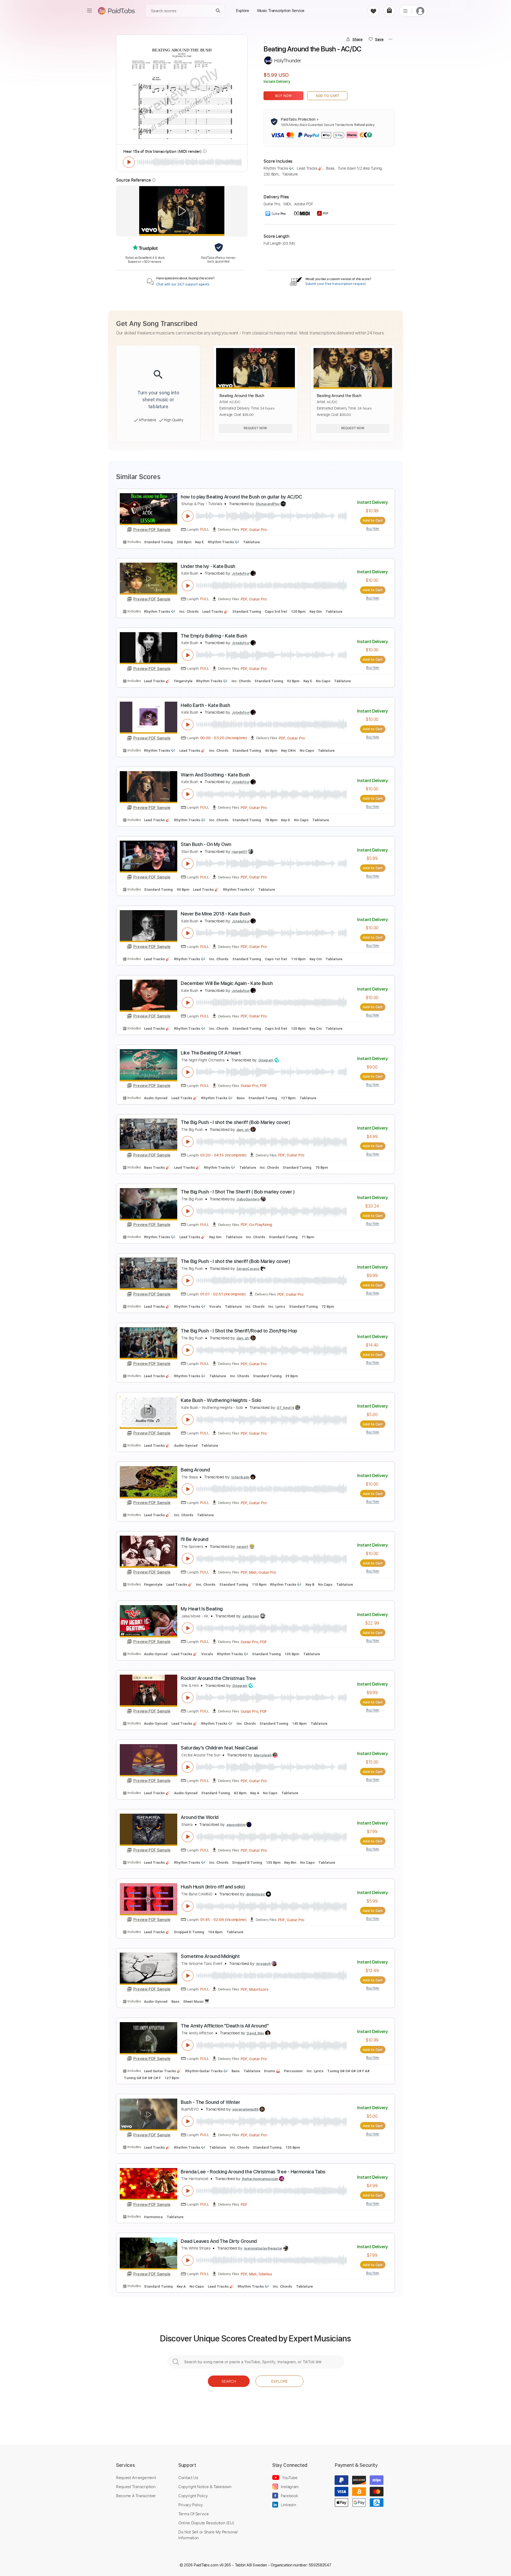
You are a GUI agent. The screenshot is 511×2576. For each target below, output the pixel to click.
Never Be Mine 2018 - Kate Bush (216, 914)
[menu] (89, 11)
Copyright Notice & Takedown (205, 2487)
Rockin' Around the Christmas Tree (218, 1678)
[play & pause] (129, 162)
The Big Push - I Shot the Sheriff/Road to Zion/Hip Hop (239, 1331)
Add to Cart (327, 96)
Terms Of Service (193, 2514)
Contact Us (188, 2477)
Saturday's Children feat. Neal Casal (219, 1748)
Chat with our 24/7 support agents (183, 284)
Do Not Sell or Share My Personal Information (208, 2535)
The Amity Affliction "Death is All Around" (225, 2026)
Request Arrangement (136, 2477)
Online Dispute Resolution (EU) (206, 2523)
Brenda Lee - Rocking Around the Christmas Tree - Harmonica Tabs (253, 2172)
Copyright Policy (193, 2496)
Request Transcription (136, 2487)
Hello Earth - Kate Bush (205, 705)
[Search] (218, 11)
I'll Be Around (195, 1539)
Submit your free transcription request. (336, 284)
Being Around (195, 1470)
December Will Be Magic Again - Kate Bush (227, 983)
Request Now (255, 428)
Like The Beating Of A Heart (211, 1053)
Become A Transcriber (136, 2496)
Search (229, 2381)
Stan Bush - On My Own (206, 844)
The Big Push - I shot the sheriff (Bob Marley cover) (236, 1122)
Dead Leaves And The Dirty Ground (219, 2241)
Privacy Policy (191, 2505)
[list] (405, 11)
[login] (420, 11)
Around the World (200, 1817)
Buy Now (284, 96)
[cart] (389, 11)
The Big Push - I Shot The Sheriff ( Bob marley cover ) (238, 1192)
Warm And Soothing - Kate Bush (215, 775)
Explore (279, 2381)
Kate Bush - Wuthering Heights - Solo (221, 1400)
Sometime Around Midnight (210, 1956)
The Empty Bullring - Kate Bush (214, 636)
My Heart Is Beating (202, 1609)
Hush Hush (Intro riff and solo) (213, 1887)
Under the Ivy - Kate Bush (208, 566)
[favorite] (373, 11)
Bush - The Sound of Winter (211, 2102)
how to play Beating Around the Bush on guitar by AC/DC (241, 497)
